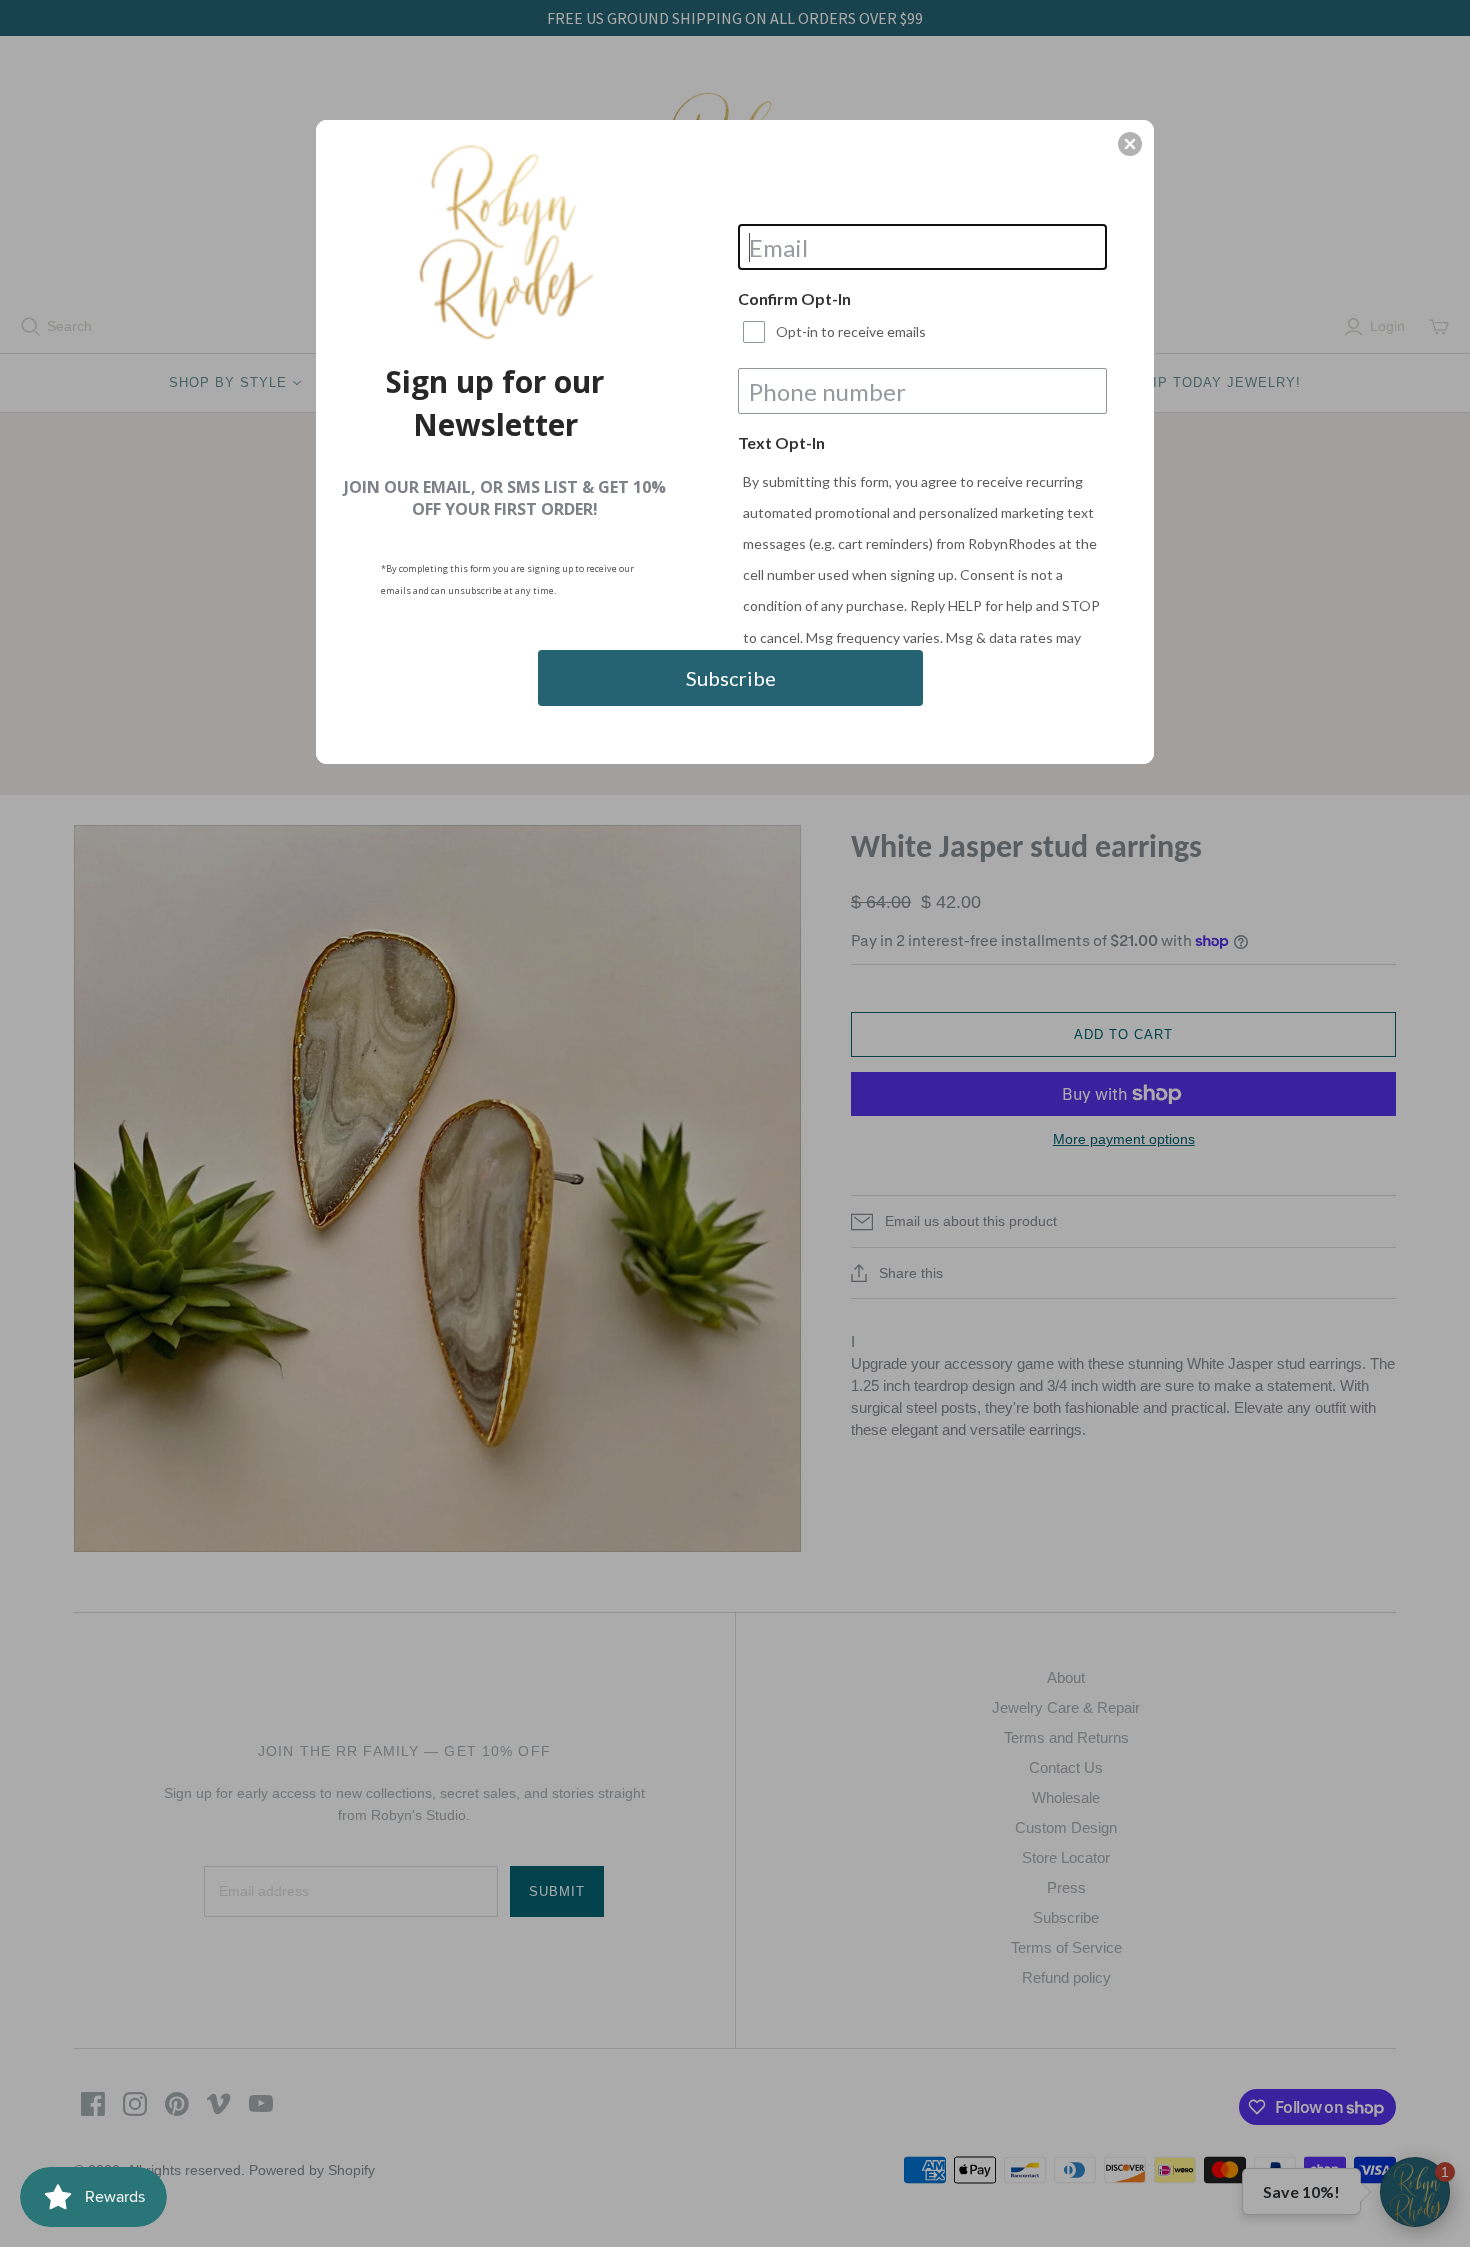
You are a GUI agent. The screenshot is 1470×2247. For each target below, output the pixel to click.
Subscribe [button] (731, 678)
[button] (1130, 144)
